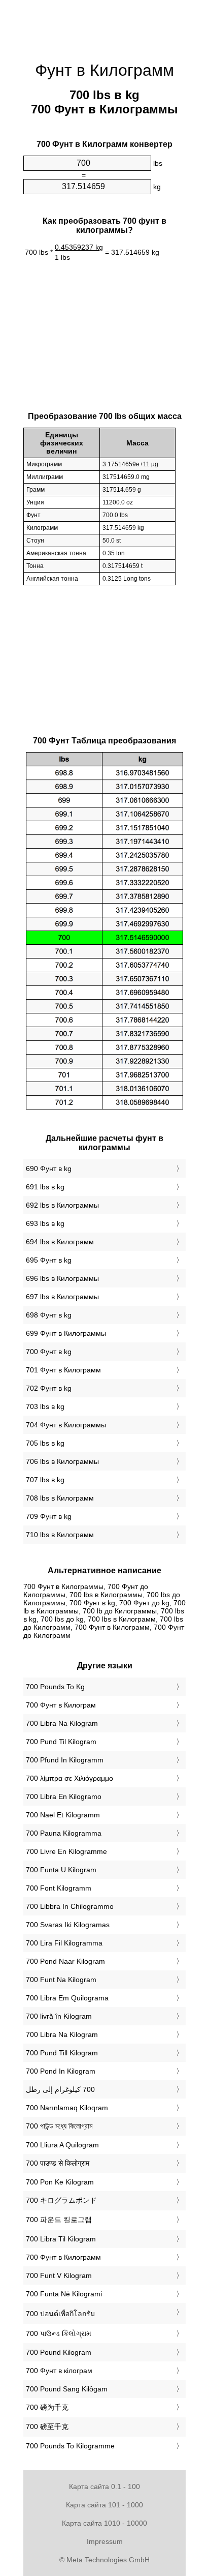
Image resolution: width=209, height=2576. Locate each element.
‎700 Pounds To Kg (55, 1687)
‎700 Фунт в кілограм (59, 2371)
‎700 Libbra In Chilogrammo (70, 1906)
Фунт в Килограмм (104, 70)
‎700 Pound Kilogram (59, 2352)
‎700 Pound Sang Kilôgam (67, 2389)
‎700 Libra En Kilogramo (64, 1796)
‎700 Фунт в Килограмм (63, 2257)
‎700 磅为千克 (47, 2407)
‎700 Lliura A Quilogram (62, 2145)
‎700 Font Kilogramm (59, 1888)
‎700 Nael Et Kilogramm (63, 1815)
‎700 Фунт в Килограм (61, 1705)
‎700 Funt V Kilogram (59, 2275)
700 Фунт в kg (49, 1352)
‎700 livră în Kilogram (59, 2016)
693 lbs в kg (45, 1223)
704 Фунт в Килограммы (66, 1425)
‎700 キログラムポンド (61, 2200)
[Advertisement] (104, 25)
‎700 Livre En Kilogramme (66, 1851)
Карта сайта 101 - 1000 (104, 2505)
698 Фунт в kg (49, 1315)
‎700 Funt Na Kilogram (61, 1980)
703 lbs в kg (45, 1406)
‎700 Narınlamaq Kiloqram (67, 2108)
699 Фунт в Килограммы (66, 1333)
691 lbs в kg (45, 1187)
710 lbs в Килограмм (60, 1535)
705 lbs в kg (45, 1443)
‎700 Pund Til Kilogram (61, 1742)
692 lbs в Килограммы (62, 1205)
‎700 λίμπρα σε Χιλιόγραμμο (69, 1778)
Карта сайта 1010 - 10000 (104, 2523)
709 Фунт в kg (49, 1516)
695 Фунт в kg (49, 1260)
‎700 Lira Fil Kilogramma (64, 1943)
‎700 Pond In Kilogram (61, 2071)
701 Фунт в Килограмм (63, 1370)
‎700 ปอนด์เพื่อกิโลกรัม (60, 2314)
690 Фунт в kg (49, 1169)
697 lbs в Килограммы (62, 1297)
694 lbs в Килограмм (60, 1242)
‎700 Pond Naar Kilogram (65, 1961)
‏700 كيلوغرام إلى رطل (60, 2089)
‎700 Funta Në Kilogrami (64, 2294)
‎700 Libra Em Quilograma (67, 1998)
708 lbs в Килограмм (60, 1498)
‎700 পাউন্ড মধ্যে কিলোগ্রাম (59, 2126)
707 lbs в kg (45, 1480)
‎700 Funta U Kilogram (61, 1870)
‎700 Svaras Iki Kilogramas (68, 1925)
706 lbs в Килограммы (62, 1461)
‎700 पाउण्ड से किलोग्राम (58, 2163)
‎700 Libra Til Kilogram (61, 2239)
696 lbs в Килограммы (62, 1278)
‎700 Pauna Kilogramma (64, 1833)
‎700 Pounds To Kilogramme (70, 2446)
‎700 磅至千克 (47, 2427)
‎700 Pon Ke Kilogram (60, 2182)
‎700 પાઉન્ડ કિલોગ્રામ (59, 2333)
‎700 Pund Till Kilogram (62, 2053)
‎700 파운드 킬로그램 (59, 2220)
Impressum (105, 2541)
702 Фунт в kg (49, 1388)
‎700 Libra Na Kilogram (62, 1723)
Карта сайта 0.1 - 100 (104, 2487)
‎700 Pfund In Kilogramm (65, 1760)
